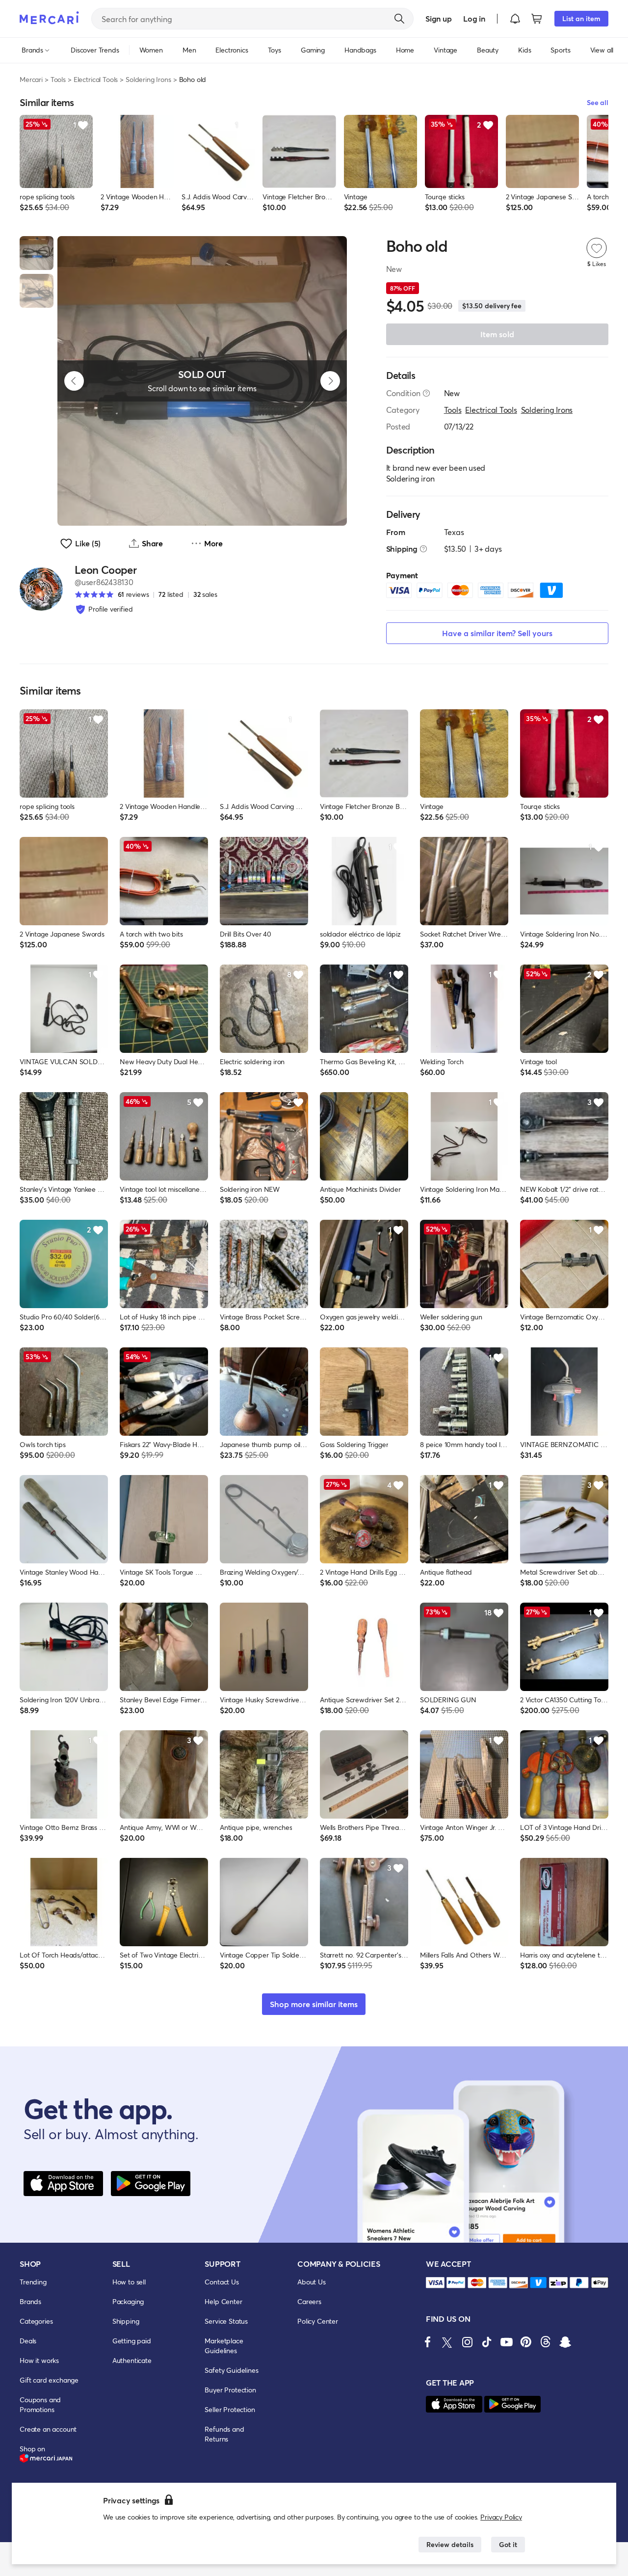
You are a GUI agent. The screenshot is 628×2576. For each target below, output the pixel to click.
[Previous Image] (74, 381)
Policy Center (318, 2321)
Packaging (128, 2301)
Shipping (126, 2321)
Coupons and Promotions (40, 2404)
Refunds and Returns (224, 2434)
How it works (39, 2360)
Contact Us (222, 2282)
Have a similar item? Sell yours (497, 633)
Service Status (226, 2321)
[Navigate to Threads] (546, 2342)
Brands (30, 2301)
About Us (312, 2282)
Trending (33, 2282)
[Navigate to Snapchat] (565, 2342)
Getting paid (132, 2341)
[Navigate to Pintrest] (526, 2342)
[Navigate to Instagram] (467, 2342)
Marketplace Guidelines (224, 2346)
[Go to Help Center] (426, 393)
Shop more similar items (314, 2004)
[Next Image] (330, 381)
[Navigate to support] (435, 2283)
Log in (474, 18)
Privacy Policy (501, 2517)
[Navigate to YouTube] (506, 2342)
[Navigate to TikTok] (487, 2342)
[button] (515, 19)
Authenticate (132, 2360)
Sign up (438, 18)
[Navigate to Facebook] (428, 2342)
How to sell (129, 2282)
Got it (508, 2544)
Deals (28, 2341)
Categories (36, 2321)
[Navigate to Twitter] (447, 2342)
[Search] (399, 19)
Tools (58, 79)
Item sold (497, 334)
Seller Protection (230, 2409)
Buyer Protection (230, 2390)
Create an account (48, 2429)
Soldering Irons (148, 79)
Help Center (223, 2301)
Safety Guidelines (231, 2370)
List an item (581, 18)
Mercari (31, 79)
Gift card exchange (49, 2380)
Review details (450, 2544)
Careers (309, 2301)
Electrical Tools (96, 79)
